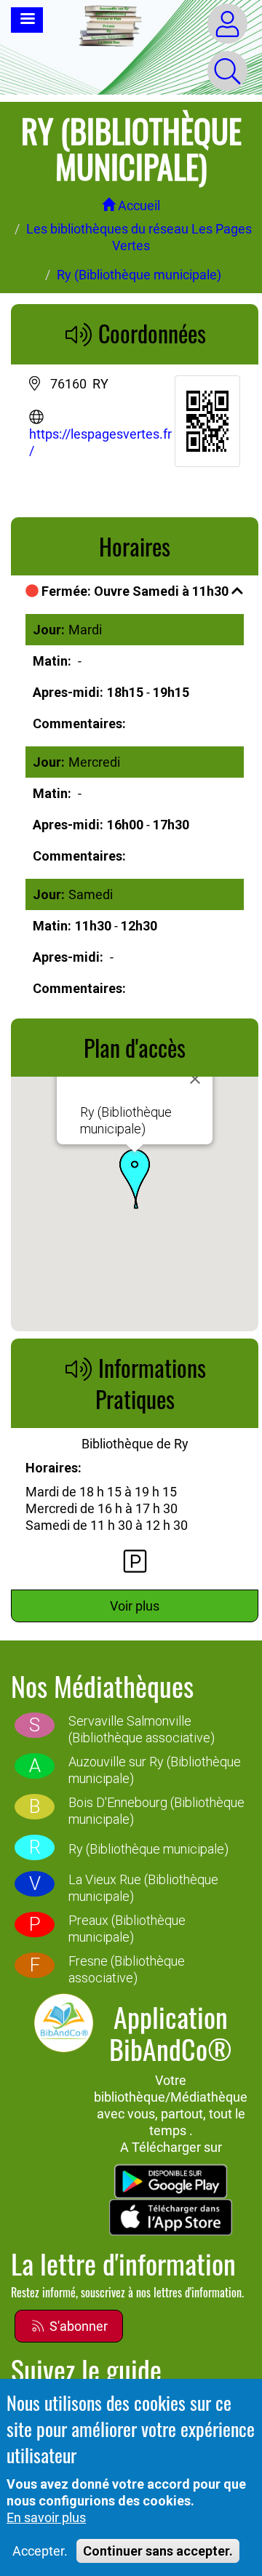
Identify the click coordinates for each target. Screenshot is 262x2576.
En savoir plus (46, 2517)
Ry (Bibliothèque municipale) (139, 275)
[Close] (195, 1079)
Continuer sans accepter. (158, 2551)
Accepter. (40, 2551)
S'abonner (77, 2326)
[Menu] (27, 20)
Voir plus (135, 1606)
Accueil (138, 206)
